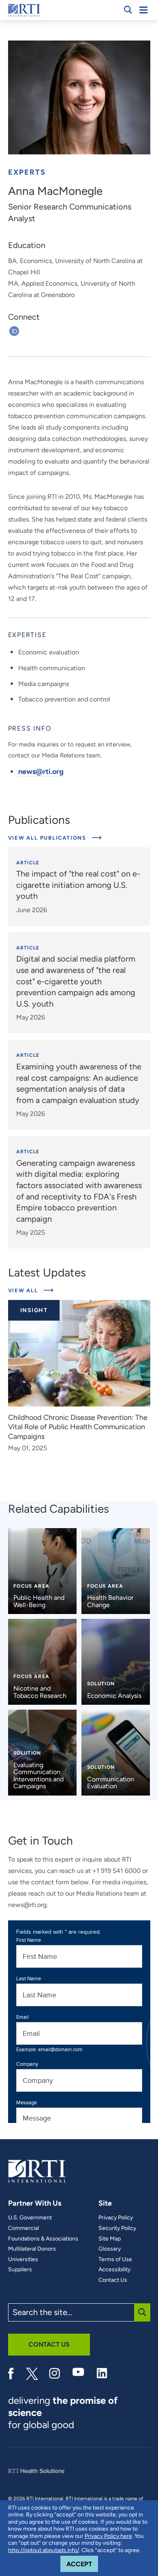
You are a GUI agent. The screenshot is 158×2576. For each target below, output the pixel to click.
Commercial (23, 2228)
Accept (82, 2564)
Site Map (110, 2239)
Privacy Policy (116, 2218)
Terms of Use (115, 2260)
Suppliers (20, 2270)
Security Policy (117, 2228)
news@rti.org (41, 772)
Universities (23, 2260)
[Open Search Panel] (128, 10)
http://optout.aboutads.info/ (44, 2550)
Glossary (110, 2249)
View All (31, 1290)
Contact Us (113, 2280)
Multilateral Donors (32, 2249)
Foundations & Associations (43, 2239)
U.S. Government (30, 2218)
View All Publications (48, 838)
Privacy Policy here (108, 2536)
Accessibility (114, 2270)
